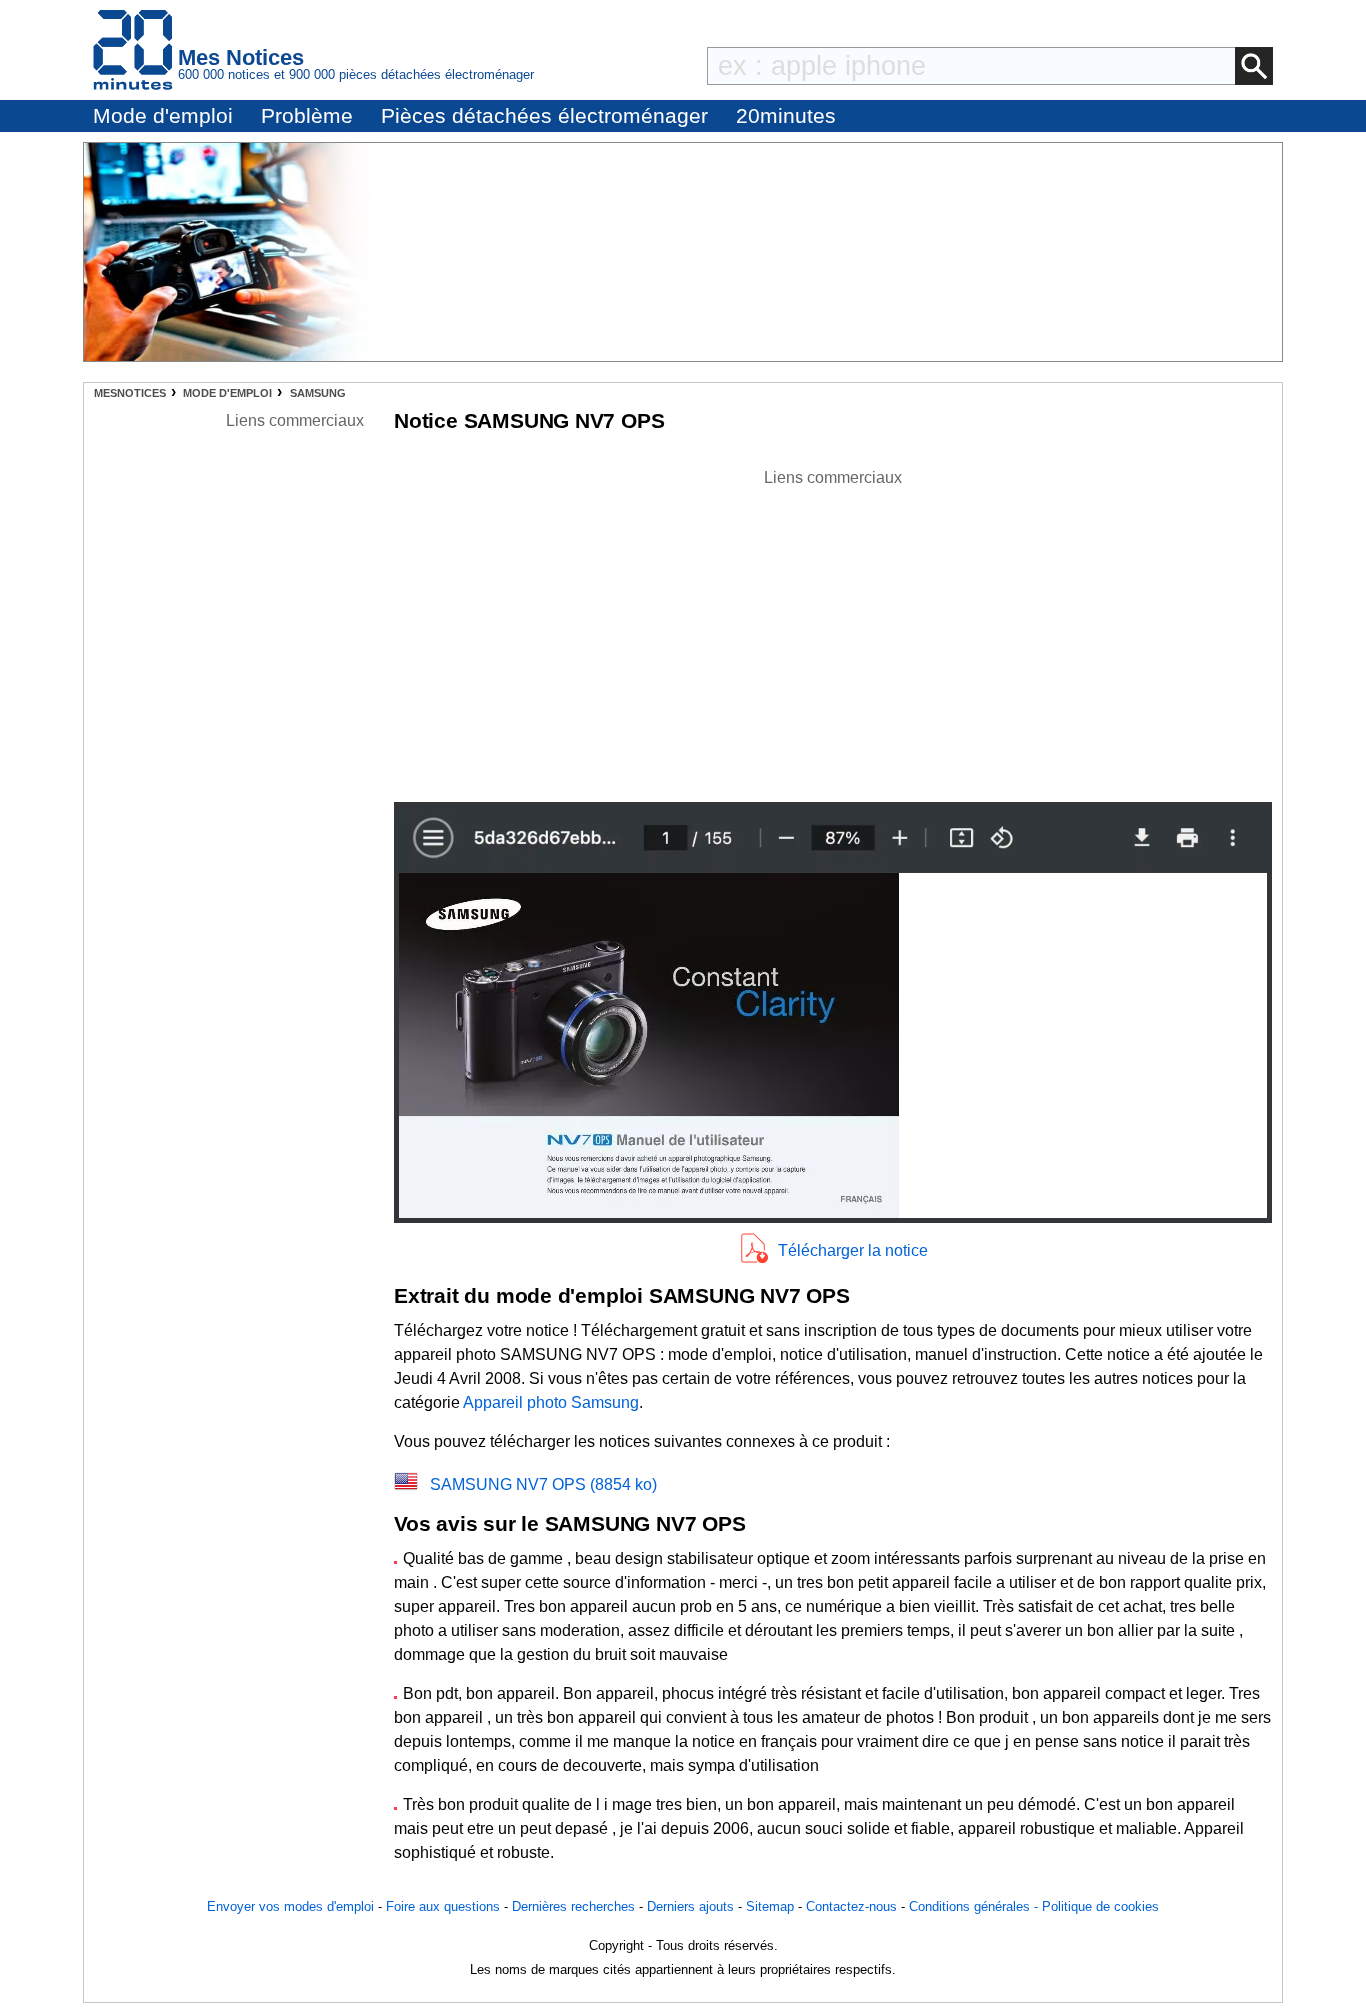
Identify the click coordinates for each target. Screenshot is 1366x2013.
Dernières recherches (573, 1906)
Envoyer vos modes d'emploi (290, 1906)
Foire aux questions (443, 1906)
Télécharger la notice (853, 1250)
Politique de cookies (1100, 1906)
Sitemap (770, 1906)
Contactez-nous (851, 1906)
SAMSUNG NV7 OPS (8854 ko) (543, 1484)
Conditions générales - (975, 1906)
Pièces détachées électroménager (544, 115)
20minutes (786, 115)
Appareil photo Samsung (551, 1402)
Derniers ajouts (690, 1906)
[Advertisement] (833, 630)
